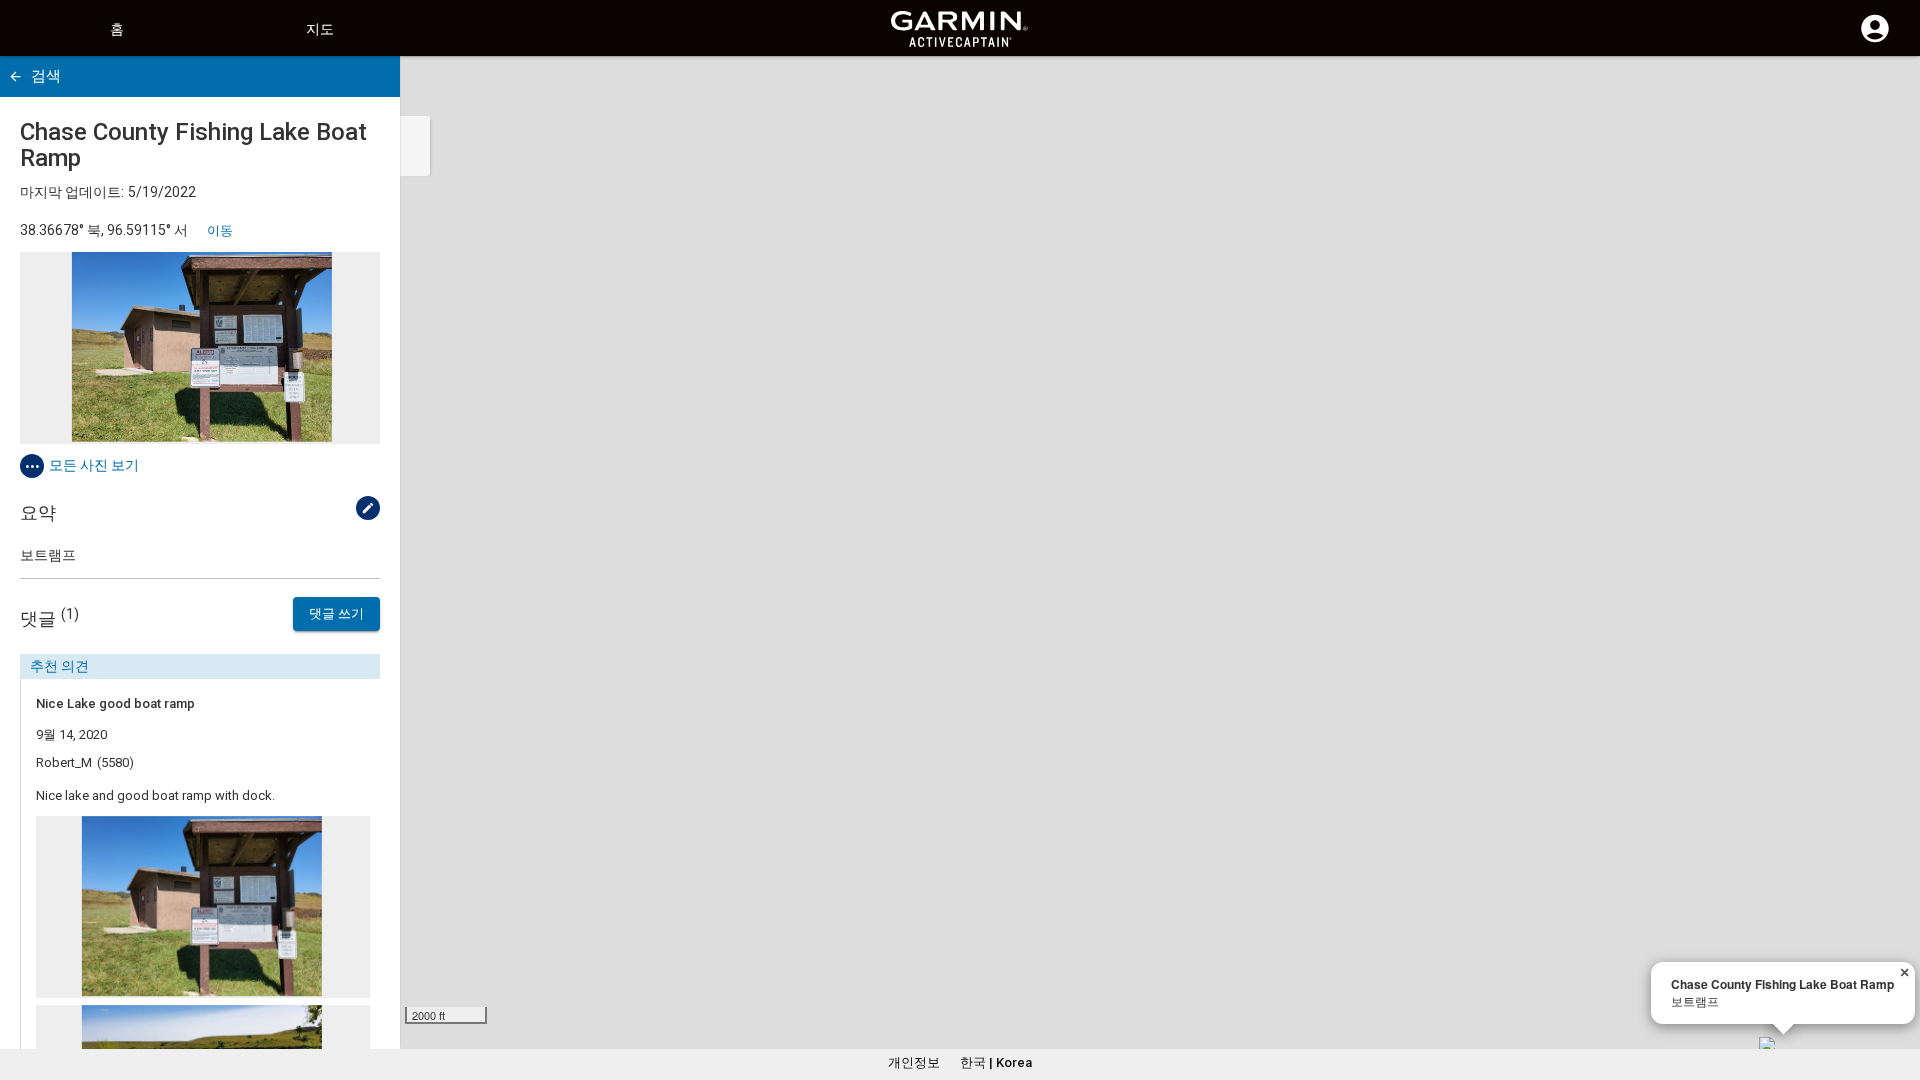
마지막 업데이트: (72, 192)
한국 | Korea (996, 1062)
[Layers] (1886, 90)
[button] (1895, 989)
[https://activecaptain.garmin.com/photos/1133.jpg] (200, 348)
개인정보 (914, 1062)
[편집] (368, 508)
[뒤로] (15, 76)
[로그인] (1875, 40)
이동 (220, 230)
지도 (320, 29)
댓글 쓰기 (336, 613)
